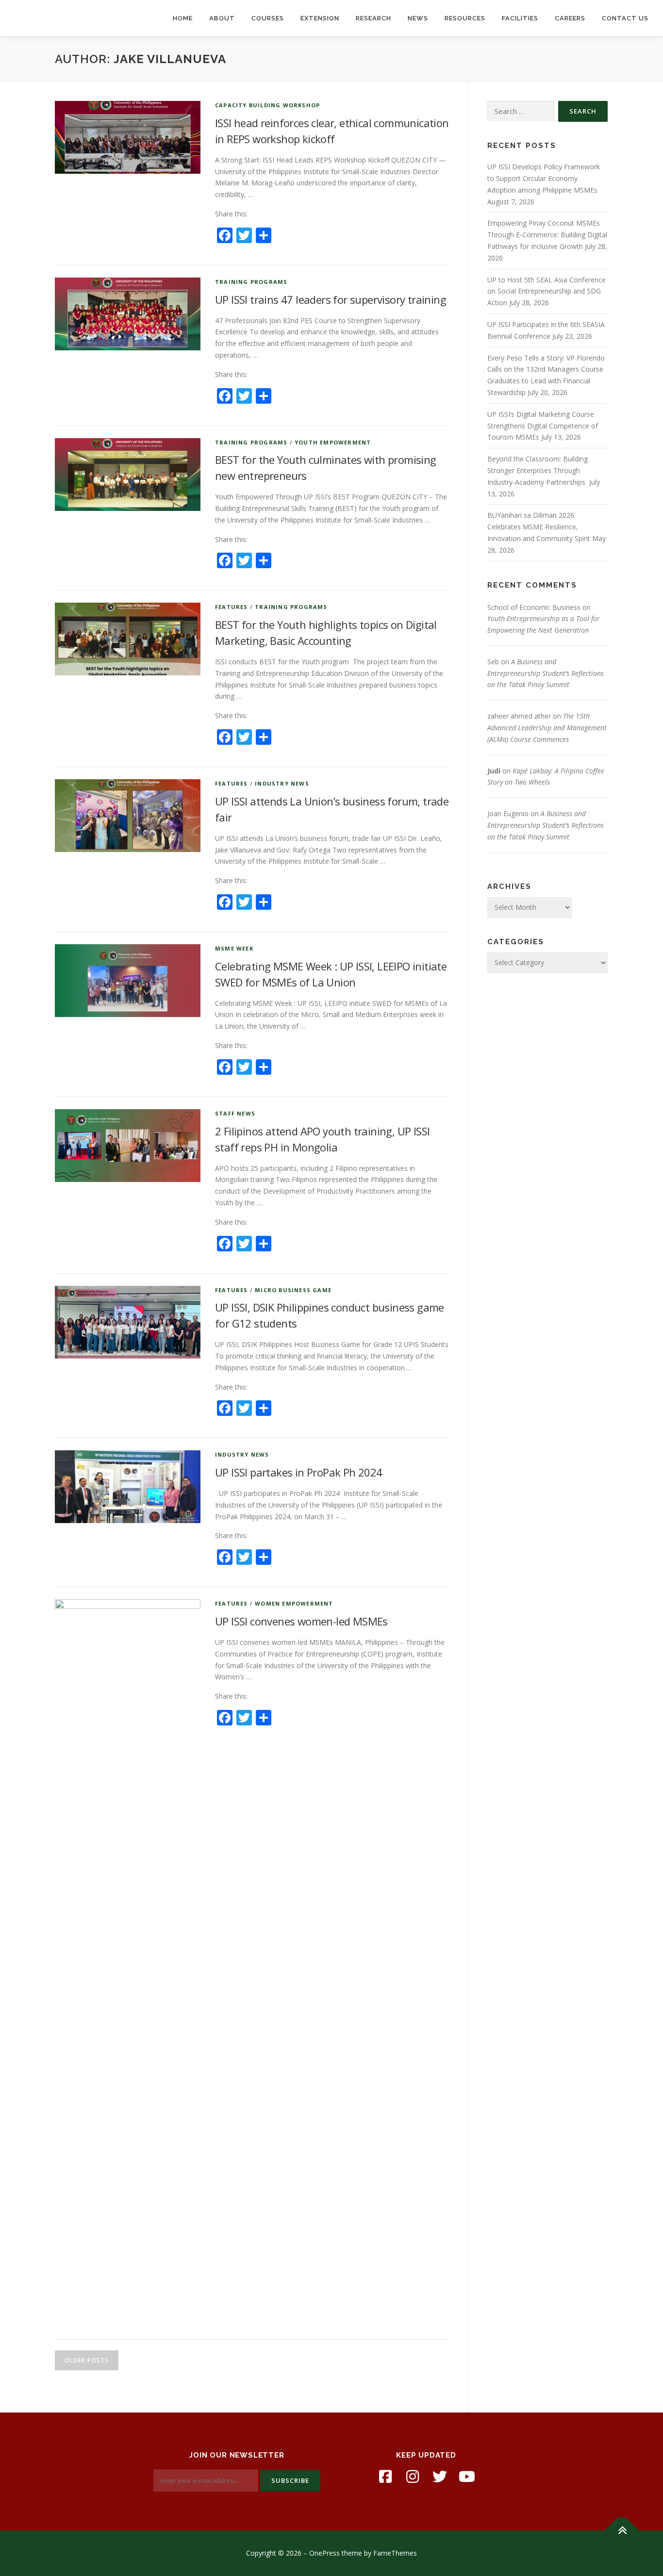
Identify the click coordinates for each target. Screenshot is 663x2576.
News (418, 18)
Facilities (520, 18)
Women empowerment (294, 1603)
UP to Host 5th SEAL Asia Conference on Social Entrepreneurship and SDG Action (547, 291)
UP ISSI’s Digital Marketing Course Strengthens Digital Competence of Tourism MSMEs (543, 426)
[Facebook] (385, 2477)
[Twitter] (440, 2477)
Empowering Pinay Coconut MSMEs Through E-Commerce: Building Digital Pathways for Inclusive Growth (547, 235)
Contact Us (625, 18)
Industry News (282, 783)
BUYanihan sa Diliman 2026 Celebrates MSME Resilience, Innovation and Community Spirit (539, 527)
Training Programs (251, 282)
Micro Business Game (293, 1290)
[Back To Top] (622, 2530)
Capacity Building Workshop (267, 105)
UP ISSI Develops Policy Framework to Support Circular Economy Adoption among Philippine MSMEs (544, 178)
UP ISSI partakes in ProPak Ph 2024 (299, 1472)
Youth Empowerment (333, 442)
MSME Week (234, 948)
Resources (465, 18)
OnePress (324, 2553)
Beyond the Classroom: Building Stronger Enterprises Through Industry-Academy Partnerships (538, 470)
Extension (320, 18)
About (222, 18)
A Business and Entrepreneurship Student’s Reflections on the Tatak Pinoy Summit (546, 673)
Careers (570, 18)
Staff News (235, 1113)
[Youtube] (467, 2477)
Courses (268, 18)
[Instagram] (413, 2477)
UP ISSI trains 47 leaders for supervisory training (331, 299)
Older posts (87, 2360)
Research (373, 18)
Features (232, 607)
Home (183, 18)
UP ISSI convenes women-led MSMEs (301, 1621)
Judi (494, 771)
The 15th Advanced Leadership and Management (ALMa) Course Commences (547, 728)
